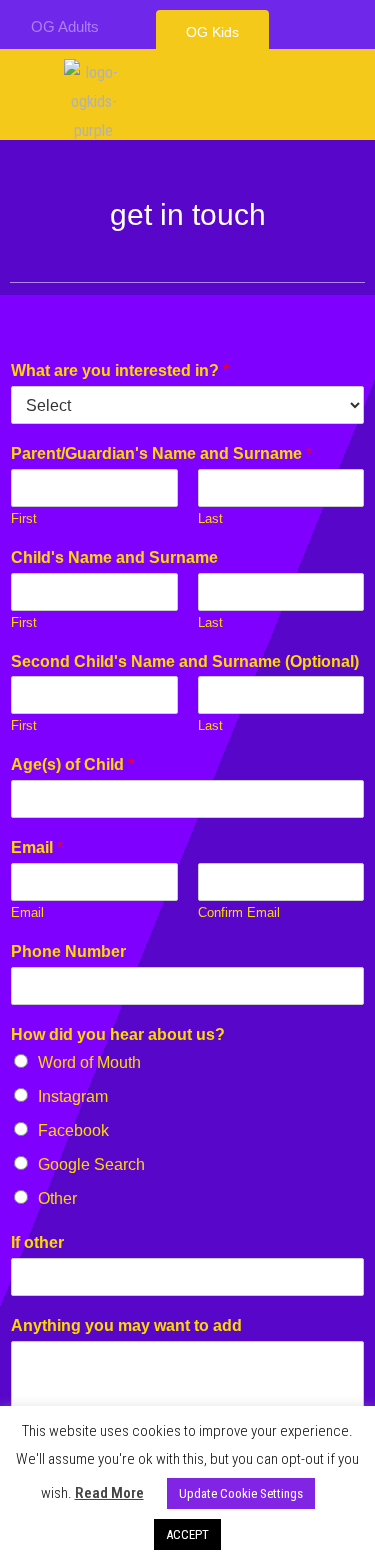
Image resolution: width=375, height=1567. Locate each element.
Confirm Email (239, 912)
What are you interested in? (120, 370)
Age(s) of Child (72, 764)
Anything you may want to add (126, 1325)
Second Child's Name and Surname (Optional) (185, 661)
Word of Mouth (89, 1062)
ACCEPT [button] (187, 1534)
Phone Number (68, 951)
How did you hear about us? (118, 1034)
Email (37, 847)
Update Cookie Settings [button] (241, 1493)
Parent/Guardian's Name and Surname (161, 453)
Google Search (91, 1164)
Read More (109, 1493)
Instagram (73, 1096)
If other (37, 1242)
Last (210, 518)
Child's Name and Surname (114, 557)
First (24, 518)
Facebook (73, 1130)
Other (57, 1198)
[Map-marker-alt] (337, 26)
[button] (212, 32)
